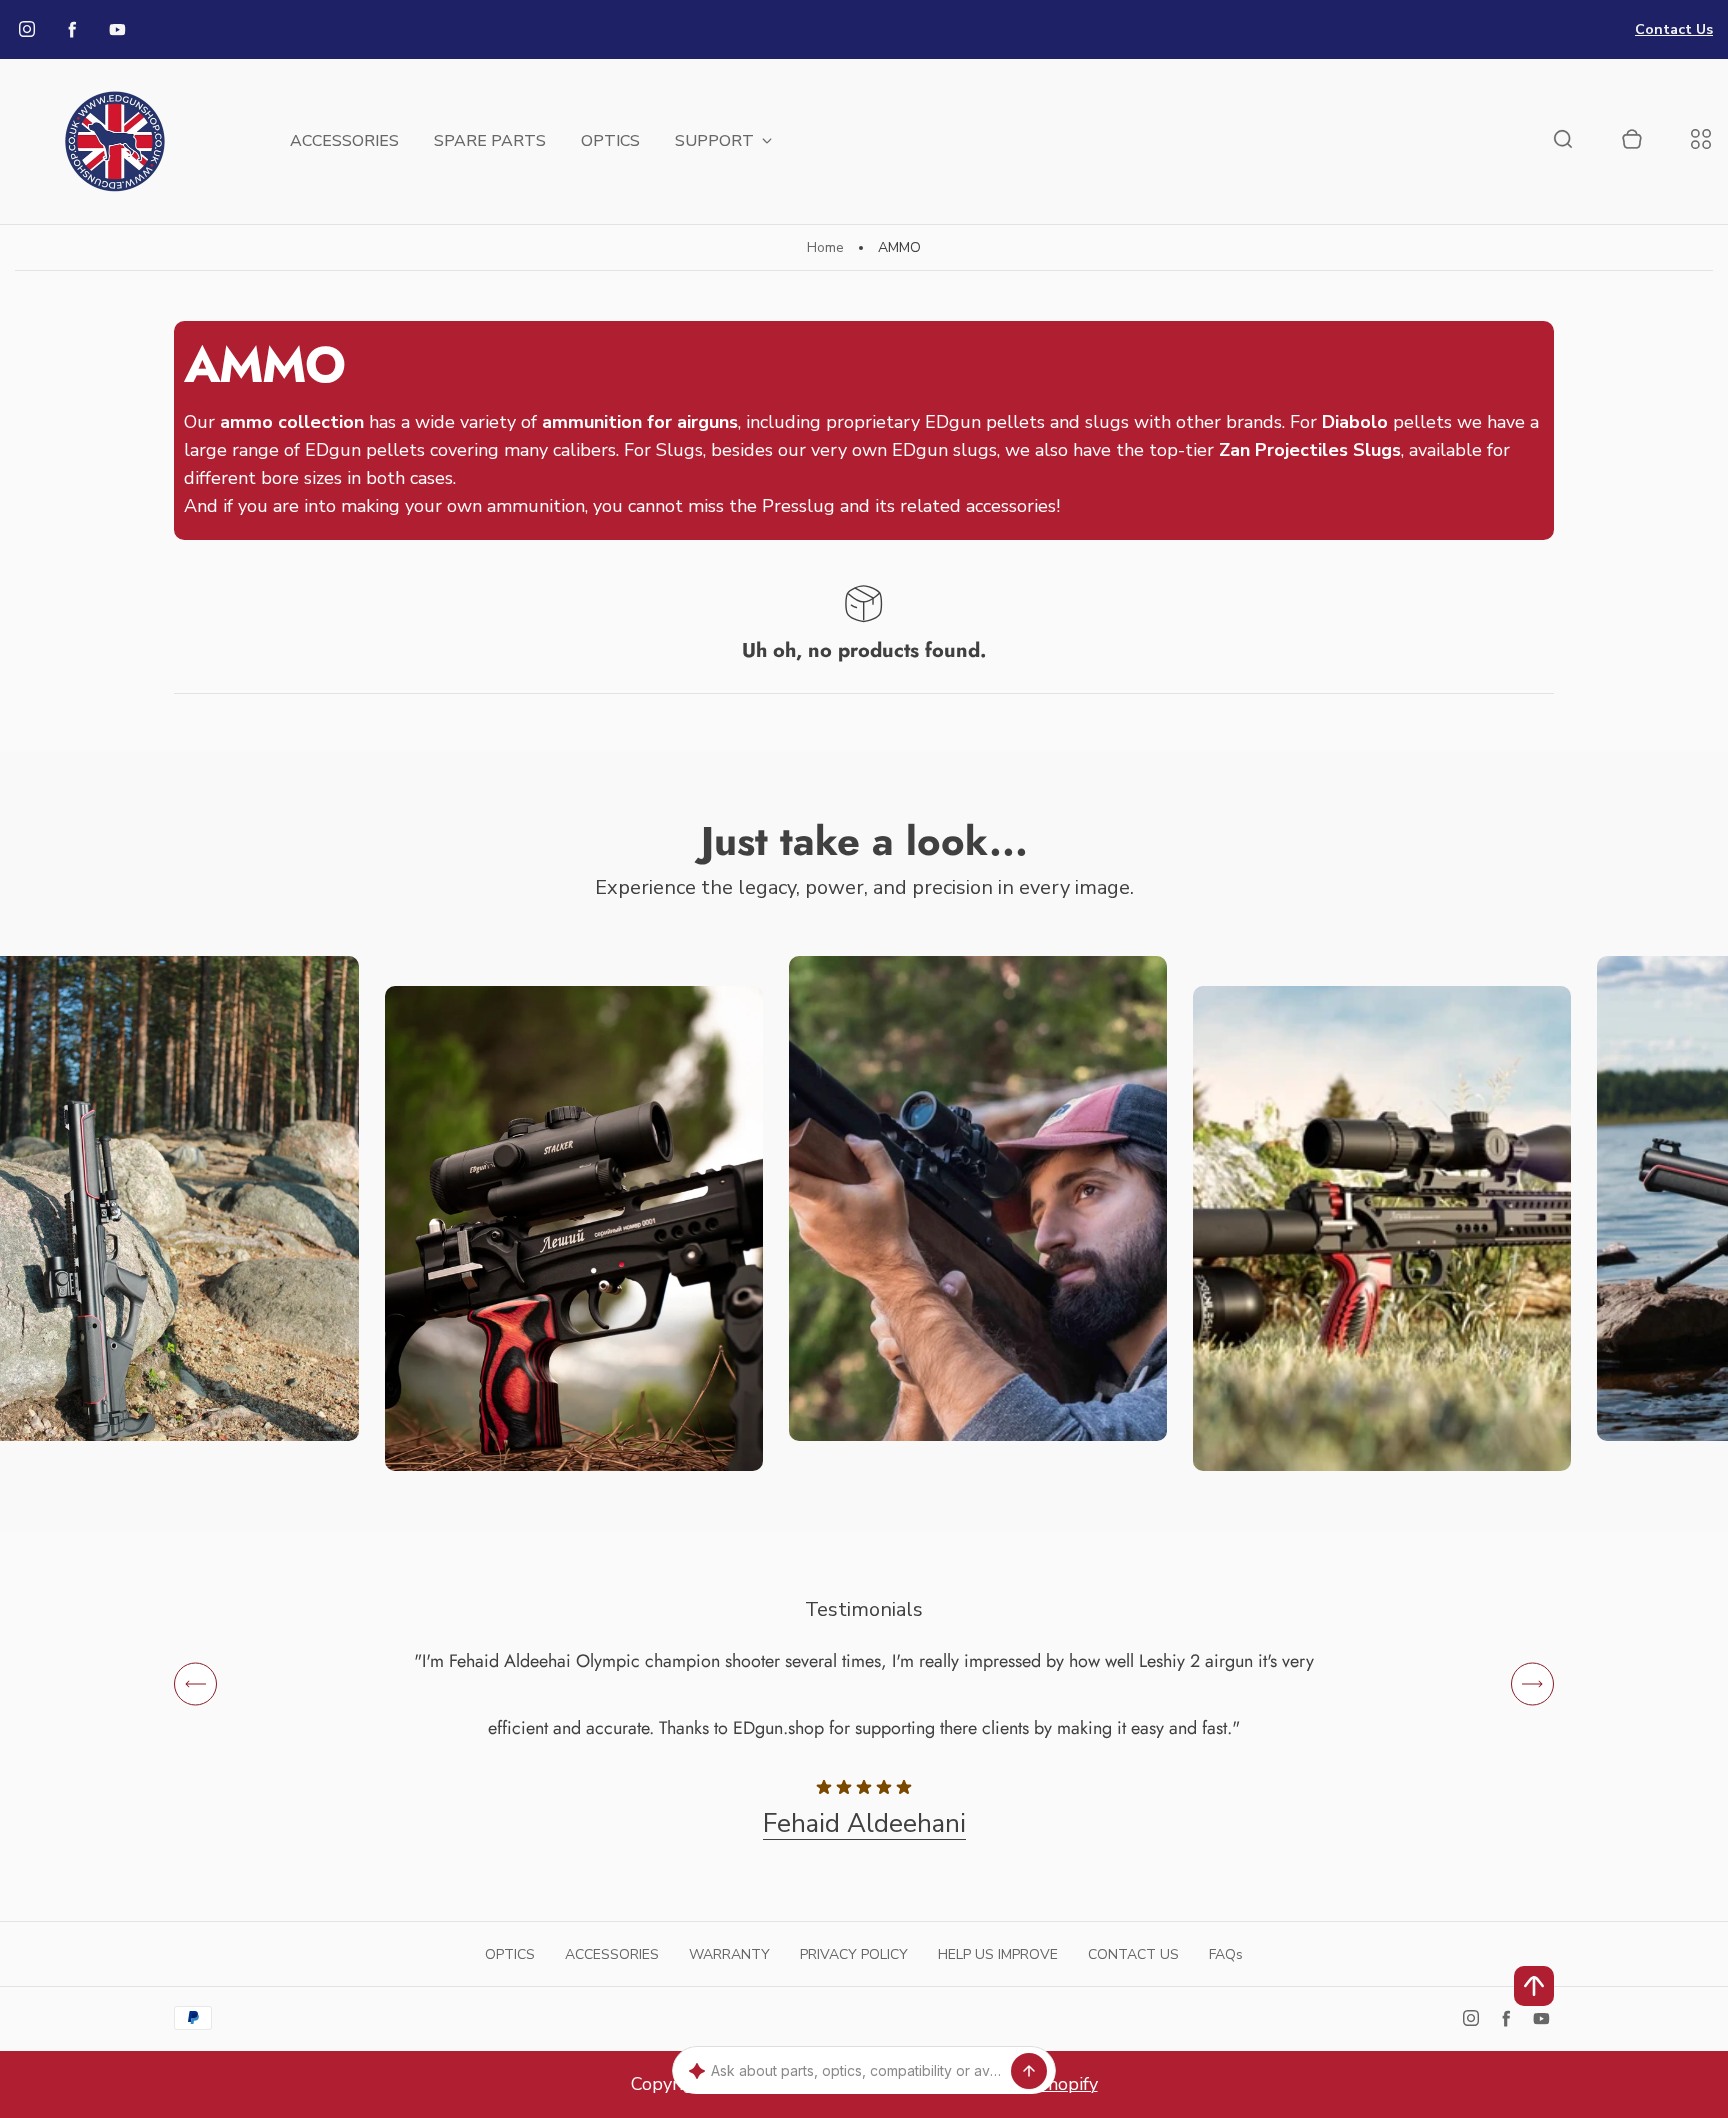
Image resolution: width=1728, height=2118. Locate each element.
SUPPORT (714, 141)
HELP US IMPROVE (998, 1954)
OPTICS (610, 141)
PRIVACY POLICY (854, 1954)
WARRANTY (729, 1954)
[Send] (1029, 2071)
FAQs (1226, 1954)
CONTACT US (1133, 1954)
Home (825, 247)
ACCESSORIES (344, 141)
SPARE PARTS (490, 141)
